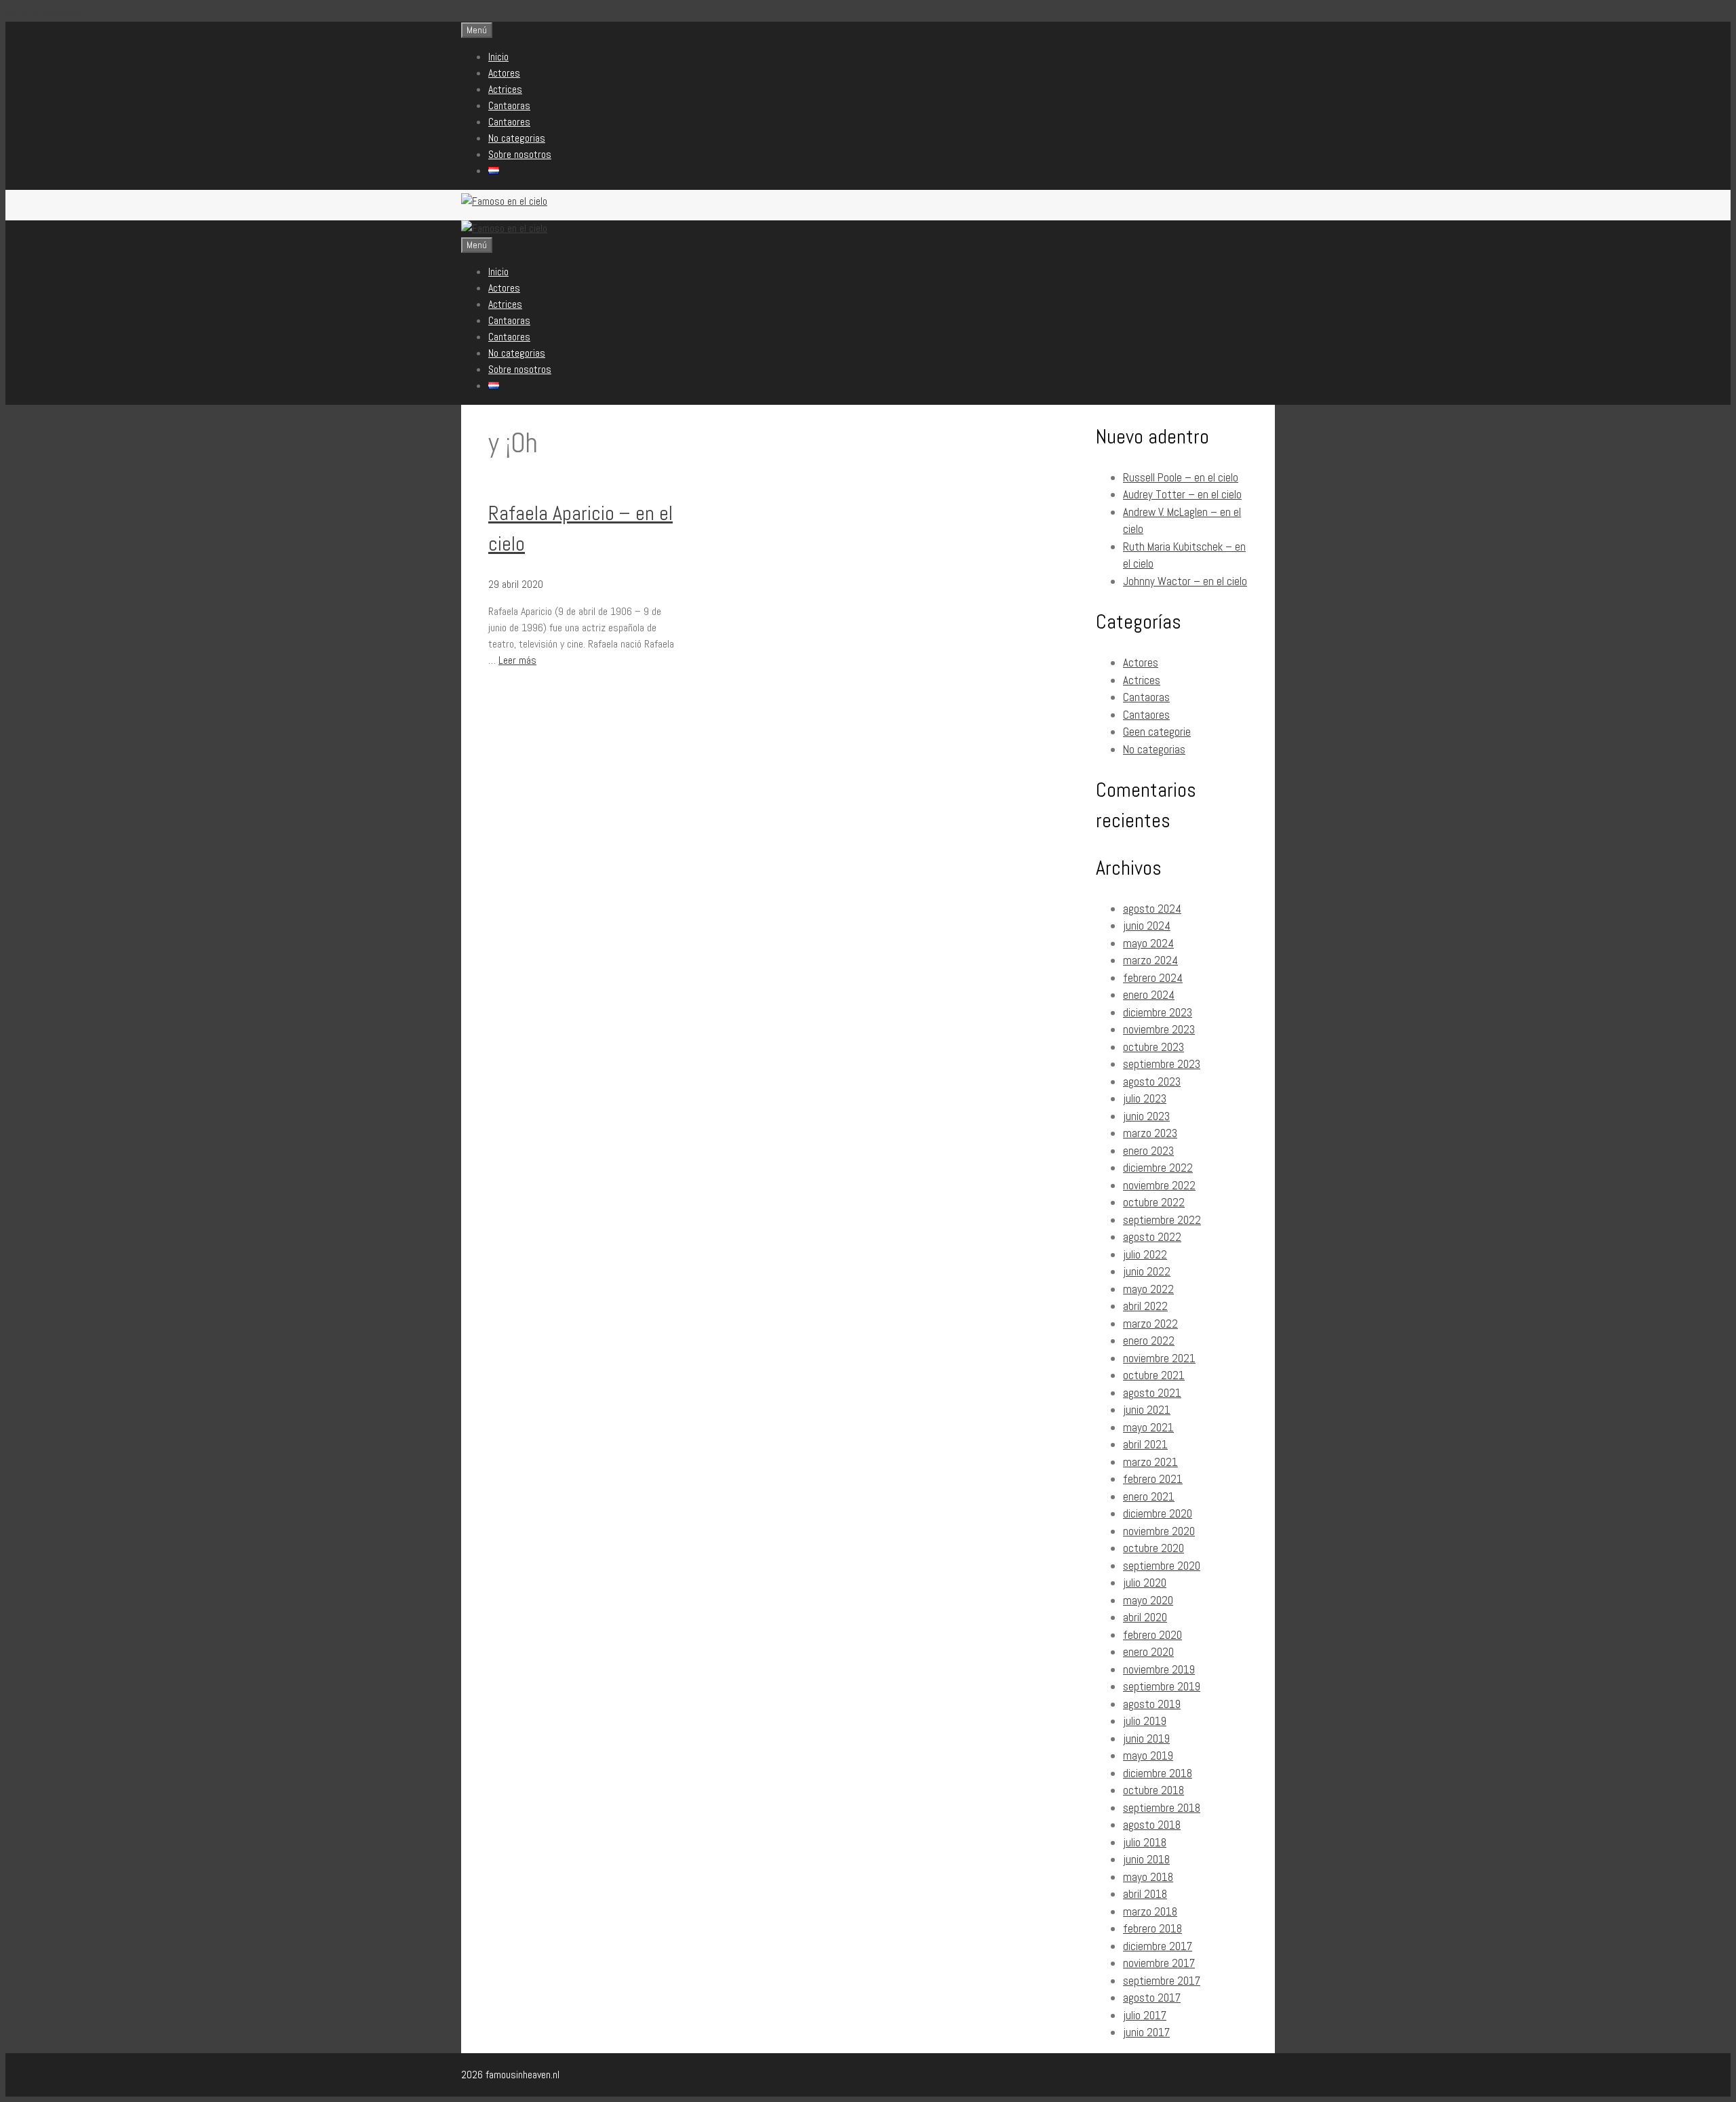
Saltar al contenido (43, 13)
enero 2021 (1149, 1496)
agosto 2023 (1152, 1082)
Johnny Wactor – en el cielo (1185, 581)
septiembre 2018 (1162, 1808)
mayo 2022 (1148, 1289)
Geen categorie (1157, 732)
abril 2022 (1145, 1306)
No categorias (517, 138)
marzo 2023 (1150, 1133)
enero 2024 (1149, 995)
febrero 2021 (1153, 1479)
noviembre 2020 (1159, 1531)
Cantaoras (509, 105)
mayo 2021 (1148, 1427)
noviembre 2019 (1159, 1669)
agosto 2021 (1152, 1393)
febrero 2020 (1152, 1635)
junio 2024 (1147, 926)
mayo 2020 (1148, 1600)
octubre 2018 (1153, 1790)
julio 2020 (1145, 1583)
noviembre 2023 (1159, 1029)
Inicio (498, 57)
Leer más (517, 660)
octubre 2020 (1153, 1548)
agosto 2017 (1152, 1998)
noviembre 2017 (1159, 1963)
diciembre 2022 (1158, 1168)
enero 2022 (1149, 1341)
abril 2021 (1145, 1444)
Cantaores (509, 122)
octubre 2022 (1154, 1202)
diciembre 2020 (1158, 1513)
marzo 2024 (1150, 960)
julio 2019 (1145, 1721)
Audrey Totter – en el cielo (1182, 494)
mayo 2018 (1148, 1877)
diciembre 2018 (1158, 1773)
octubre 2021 (1154, 1375)
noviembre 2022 (1159, 1185)
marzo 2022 (1150, 1324)
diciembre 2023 (1158, 1012)
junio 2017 (1146, 2032)
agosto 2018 (1152, 1825)
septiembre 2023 (1162, 1064)
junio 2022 (1147, 1271)
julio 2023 (1145, 1098)
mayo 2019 (1148, 1756)
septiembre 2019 (1162, 1686)
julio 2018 (1145, 1842)
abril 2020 (1145, 1617)
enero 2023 (1148, 1151)
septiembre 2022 (1162, 1220)
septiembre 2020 (1162, 1566)
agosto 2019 (1152, 1704)
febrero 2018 (1152, 1928)
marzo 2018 (1150, 1911)
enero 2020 (1148, 1652)
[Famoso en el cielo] (504, 228)
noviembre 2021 (1159, 1358)
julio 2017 (1145, 2015)
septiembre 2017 (1162, 1981)
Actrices (505, 89)
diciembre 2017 (1158, 1946)
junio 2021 (1147, 1410)
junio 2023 (1146, 1116)
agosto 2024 (1152, 909)
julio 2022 (1145, 1254)
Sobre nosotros (520, 154)
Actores (504, 73)
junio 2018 (1146, 1859)
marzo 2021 (1150, 1462)
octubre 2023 (1153, 1047)
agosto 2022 (1152, 1237)
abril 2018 (1145, 1894)
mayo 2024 (1148, 943)
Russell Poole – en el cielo (1181, 477)
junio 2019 (1146, 1739)
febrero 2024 (1153, 978)
